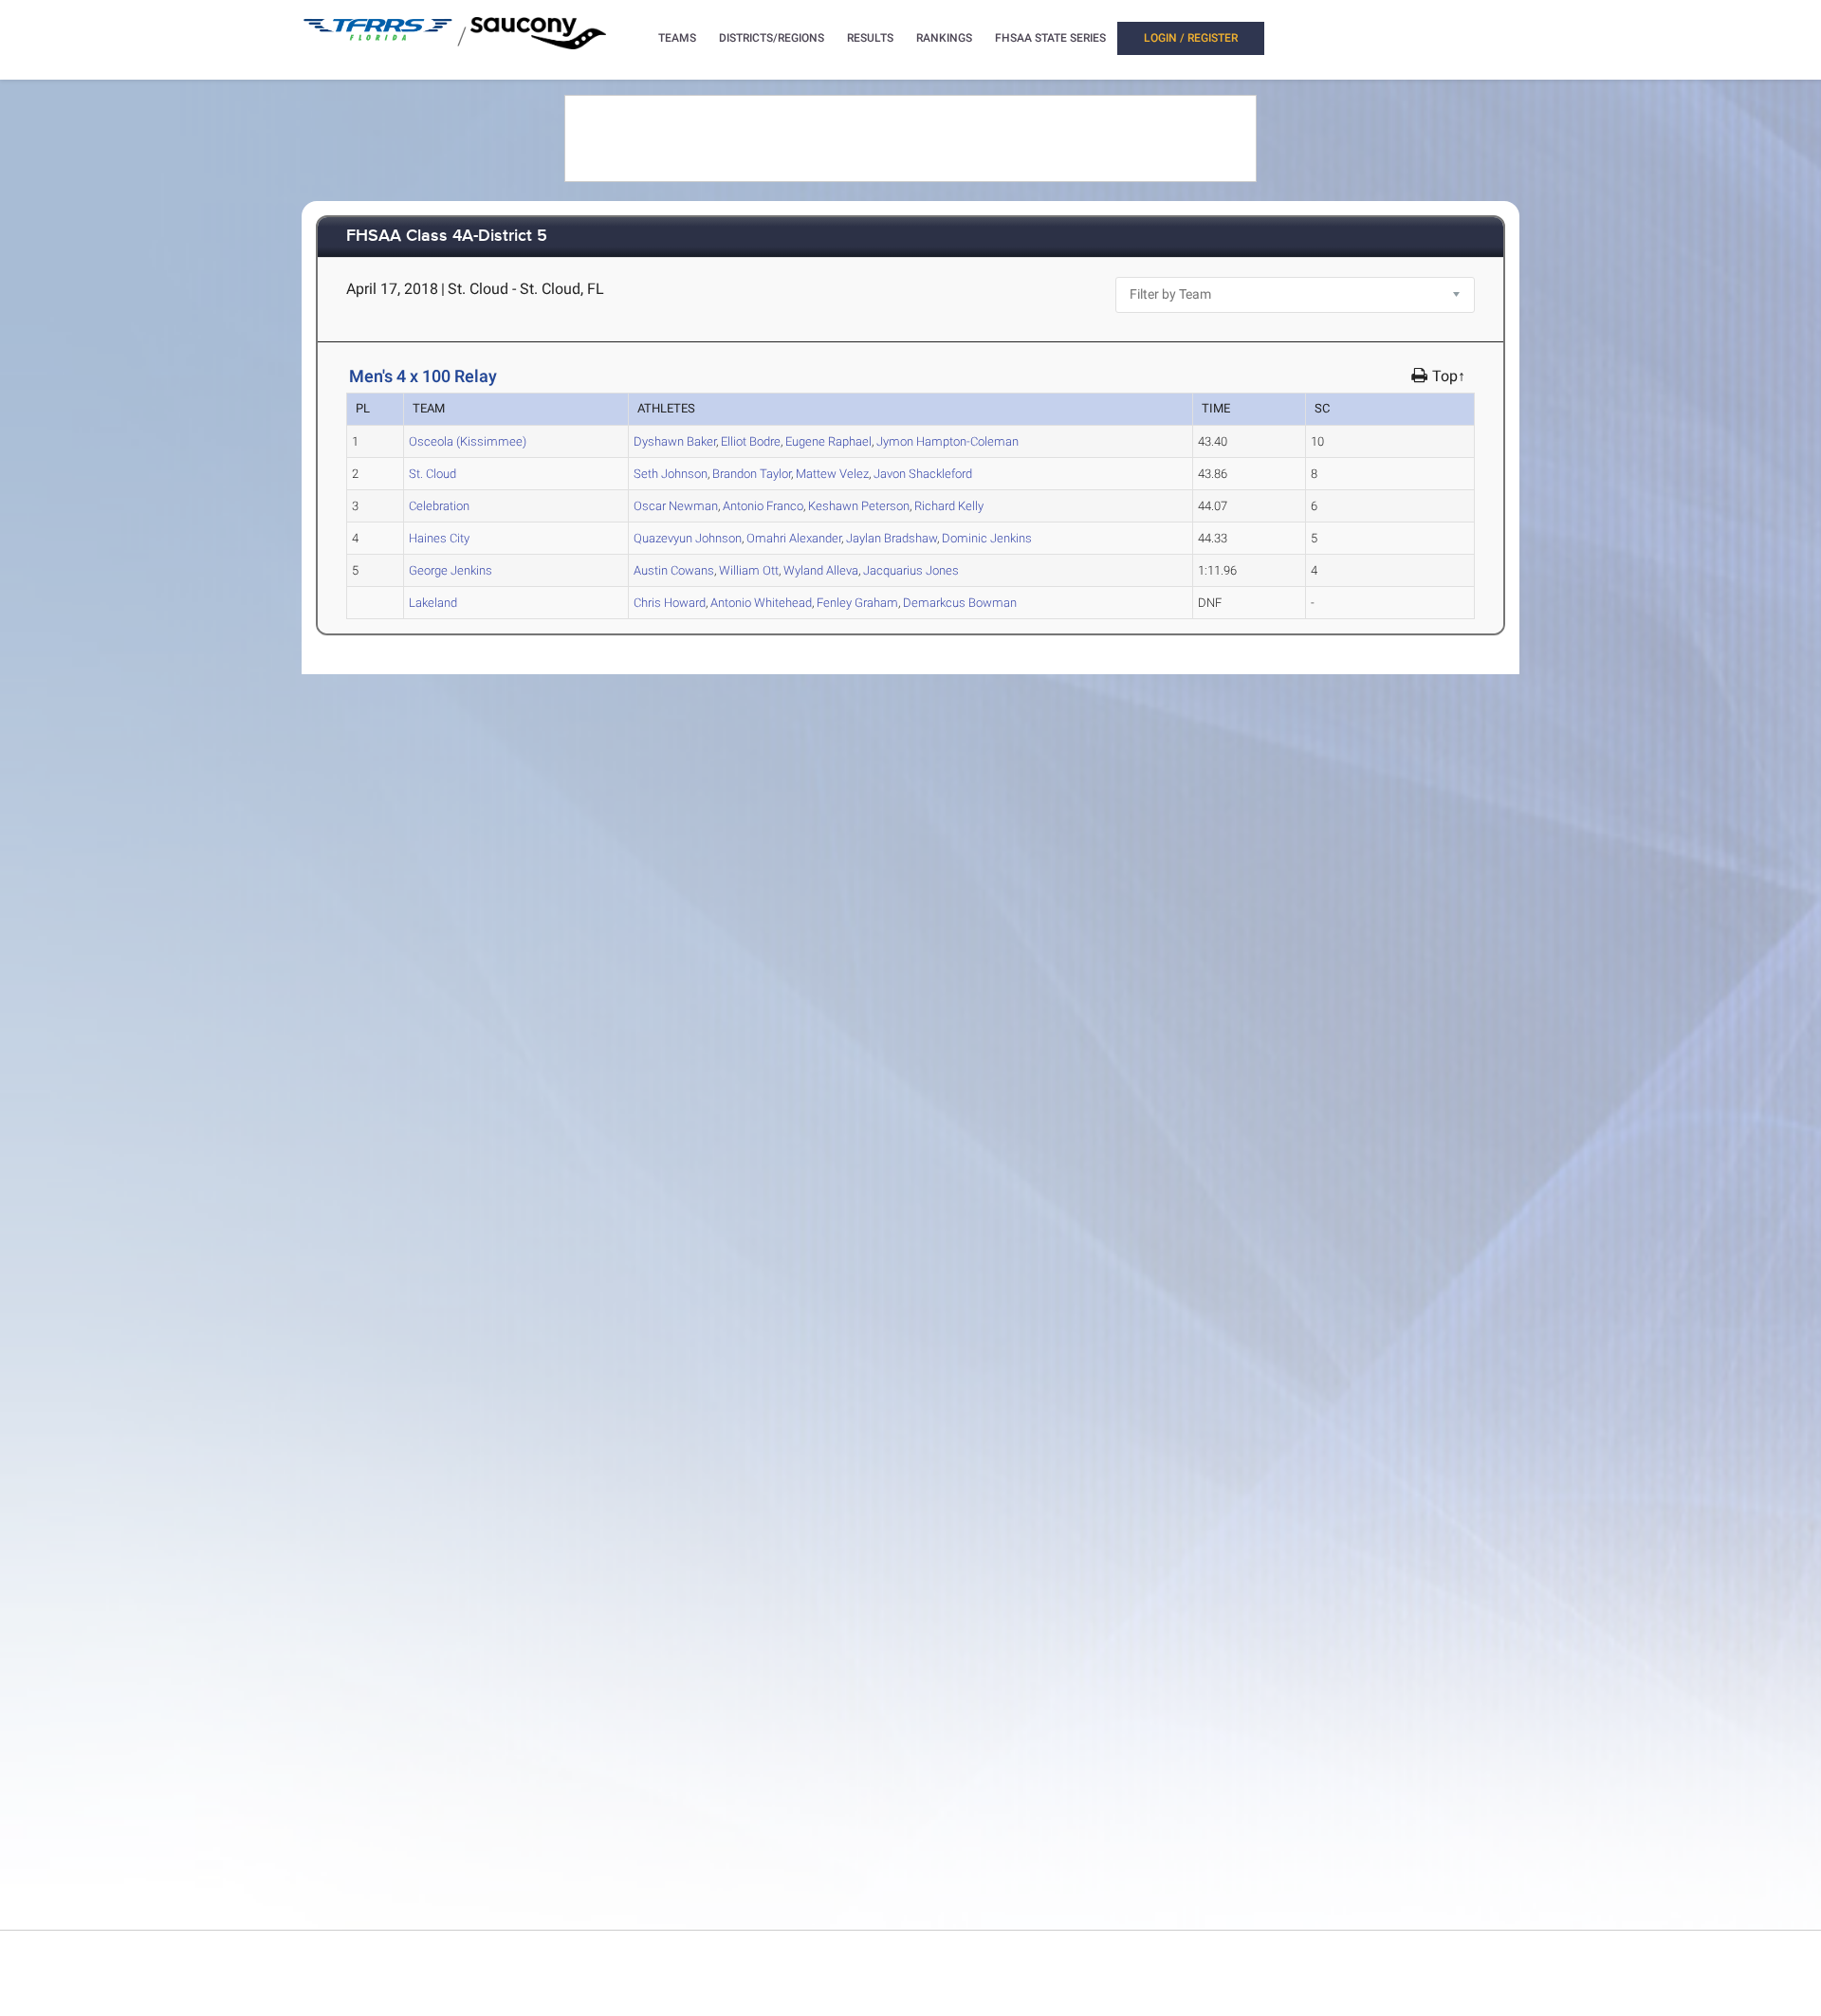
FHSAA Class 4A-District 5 (447, 237)
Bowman (960, 603)
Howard (670, 603)
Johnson (671, 474)
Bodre (751, 441)
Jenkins (987, 538)
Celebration (439, 506)
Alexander (794, 538)
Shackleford (923, 474)
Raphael (828, 441)
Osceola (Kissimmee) (468, 441)
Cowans (674, 570)
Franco (763, 506)
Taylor (752, 474)
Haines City (439, 538)
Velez (832, 474)
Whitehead (761, 603)
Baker (675, 441)
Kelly (949, 506)
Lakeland (433, 603)
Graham (857, 603)
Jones (911, 570)
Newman (676, 506)
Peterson (859, 506)
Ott (749, 570)
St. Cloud (432, 474)
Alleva (821, 570)
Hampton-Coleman (947, 441)
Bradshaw (892, 538)
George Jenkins (451, 570)
